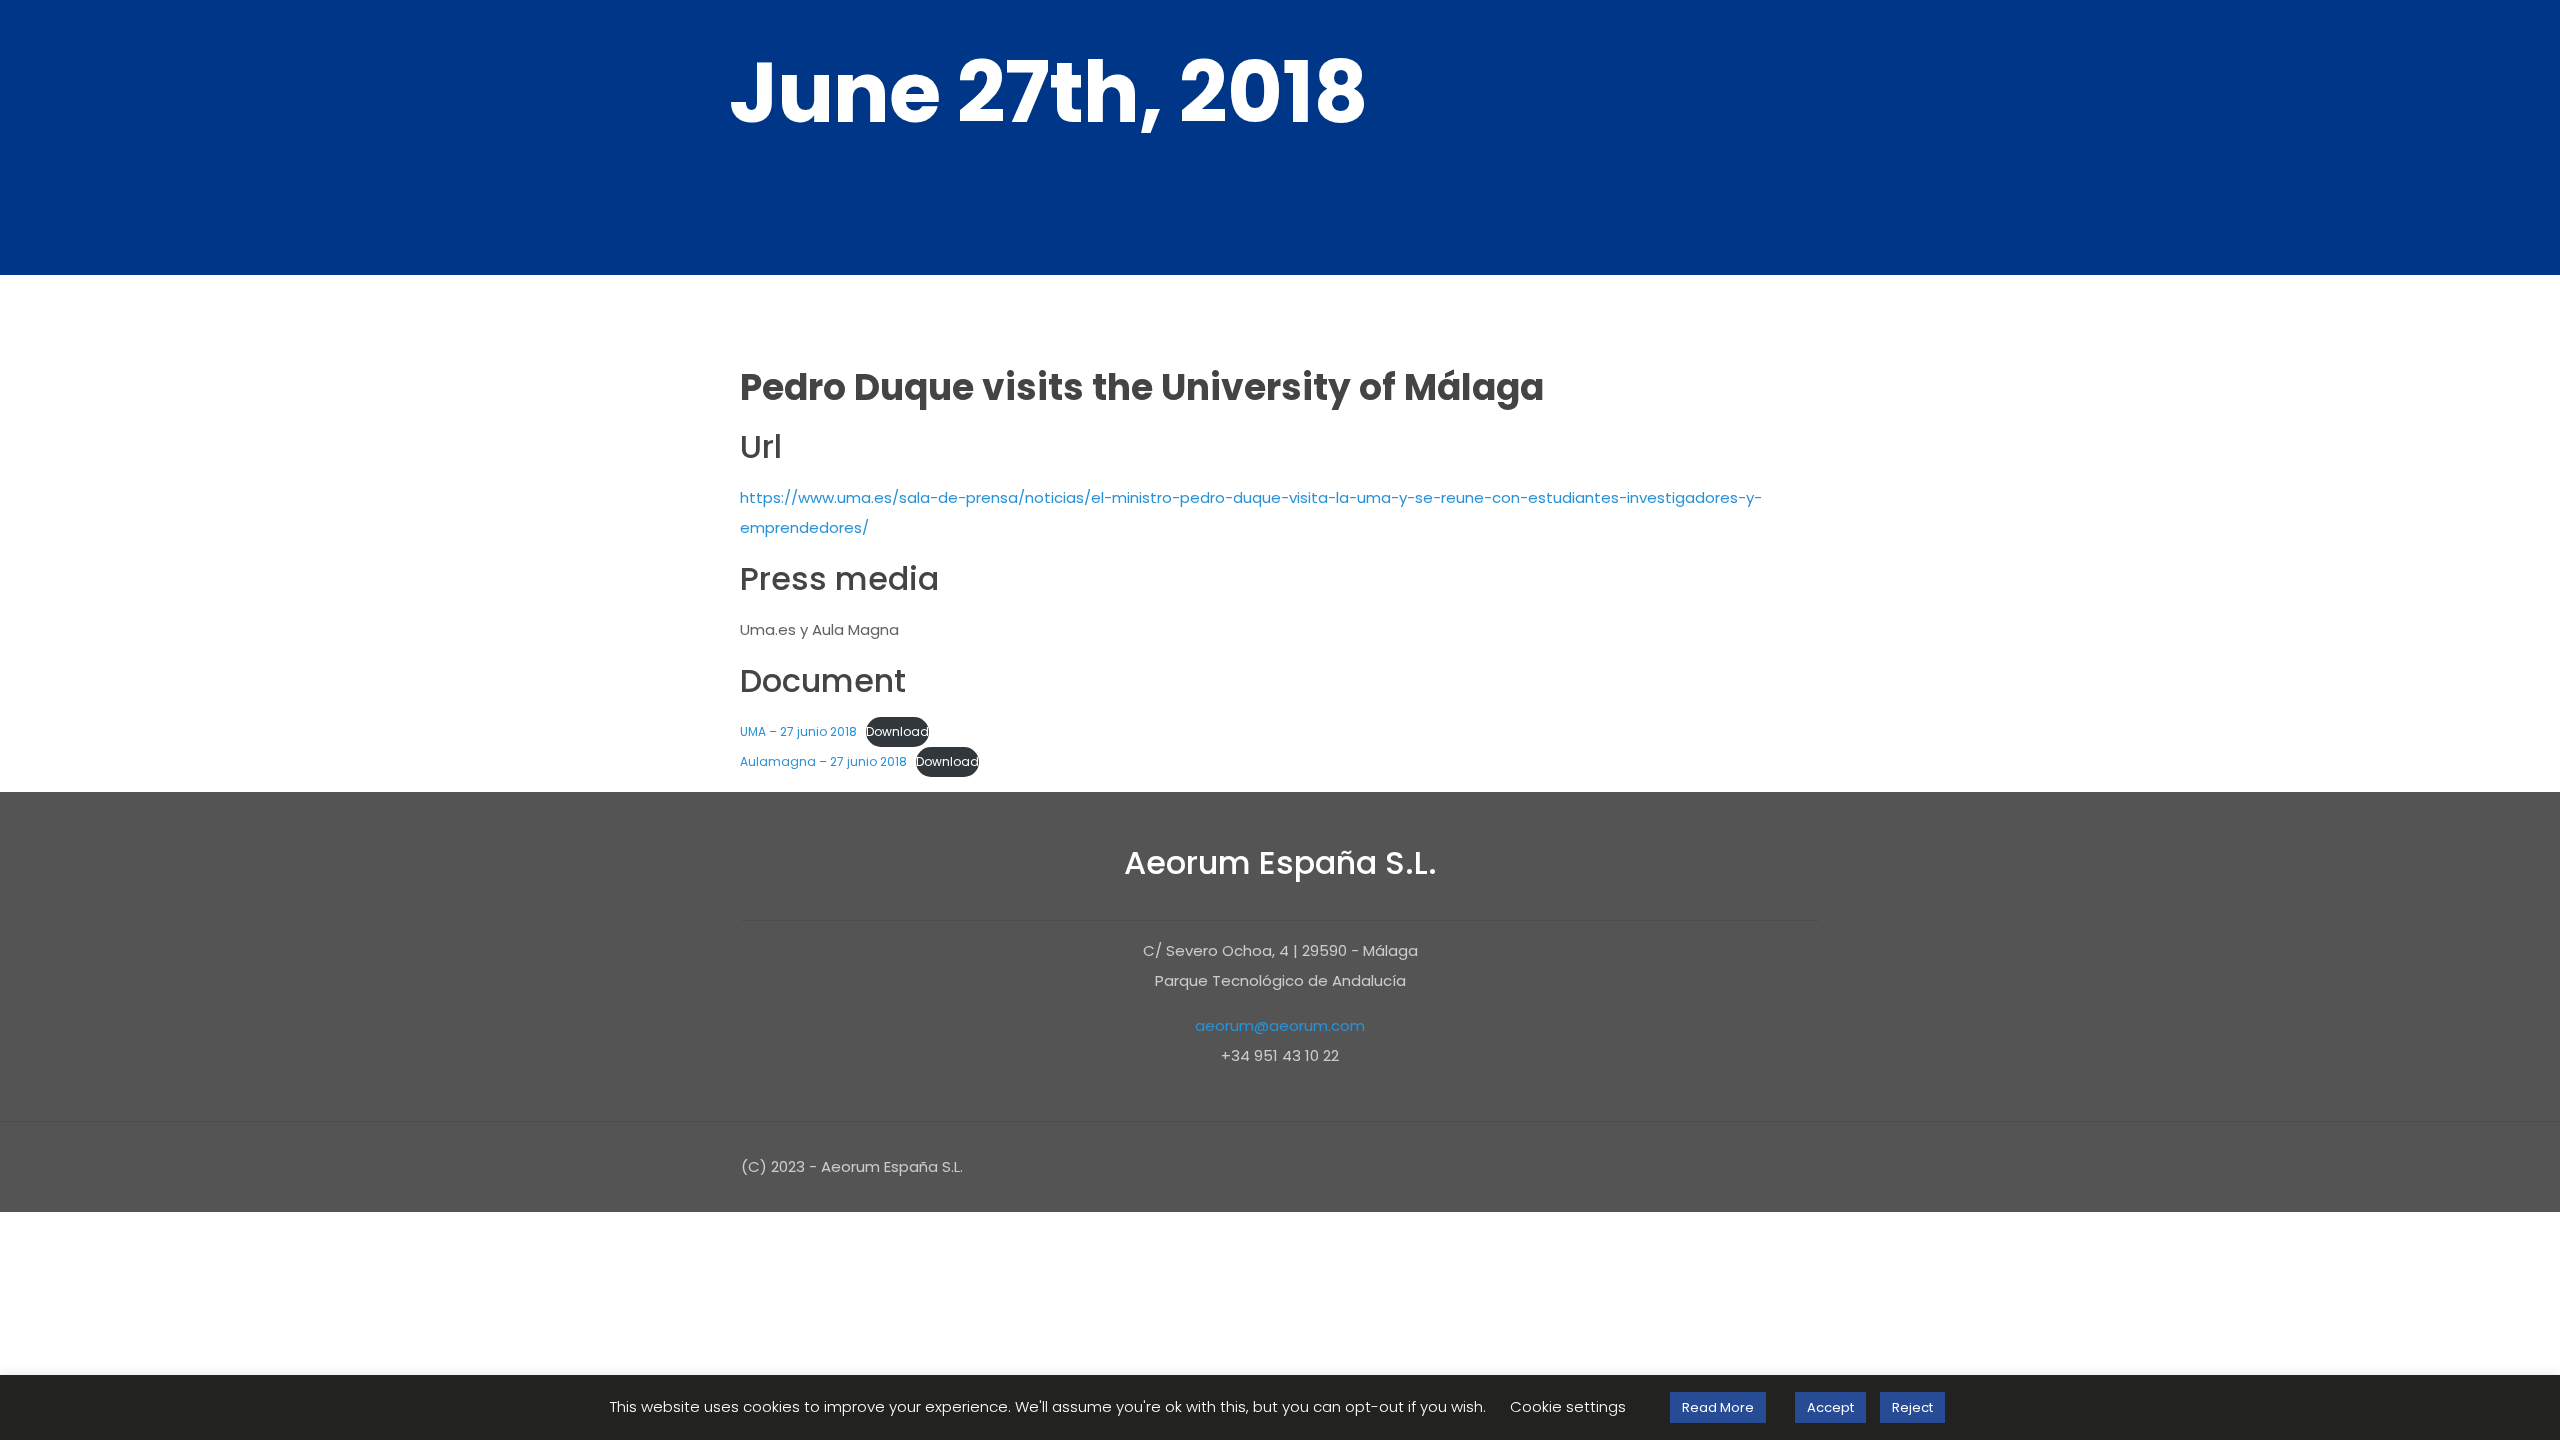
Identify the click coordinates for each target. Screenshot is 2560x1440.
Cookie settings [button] (1568, 1406)
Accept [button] (1830, 1407)
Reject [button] (1912, 1407)
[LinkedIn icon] (1746, 1166)
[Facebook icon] (1665, 1166)
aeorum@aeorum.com (1280, 1025)
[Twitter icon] (1692, 1166)
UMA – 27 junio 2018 (798, 731)
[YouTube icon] (1719, 1166)
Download (897, 731)
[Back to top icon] (1798, 1164)
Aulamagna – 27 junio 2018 (823, 761)
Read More (1718, 1407)
